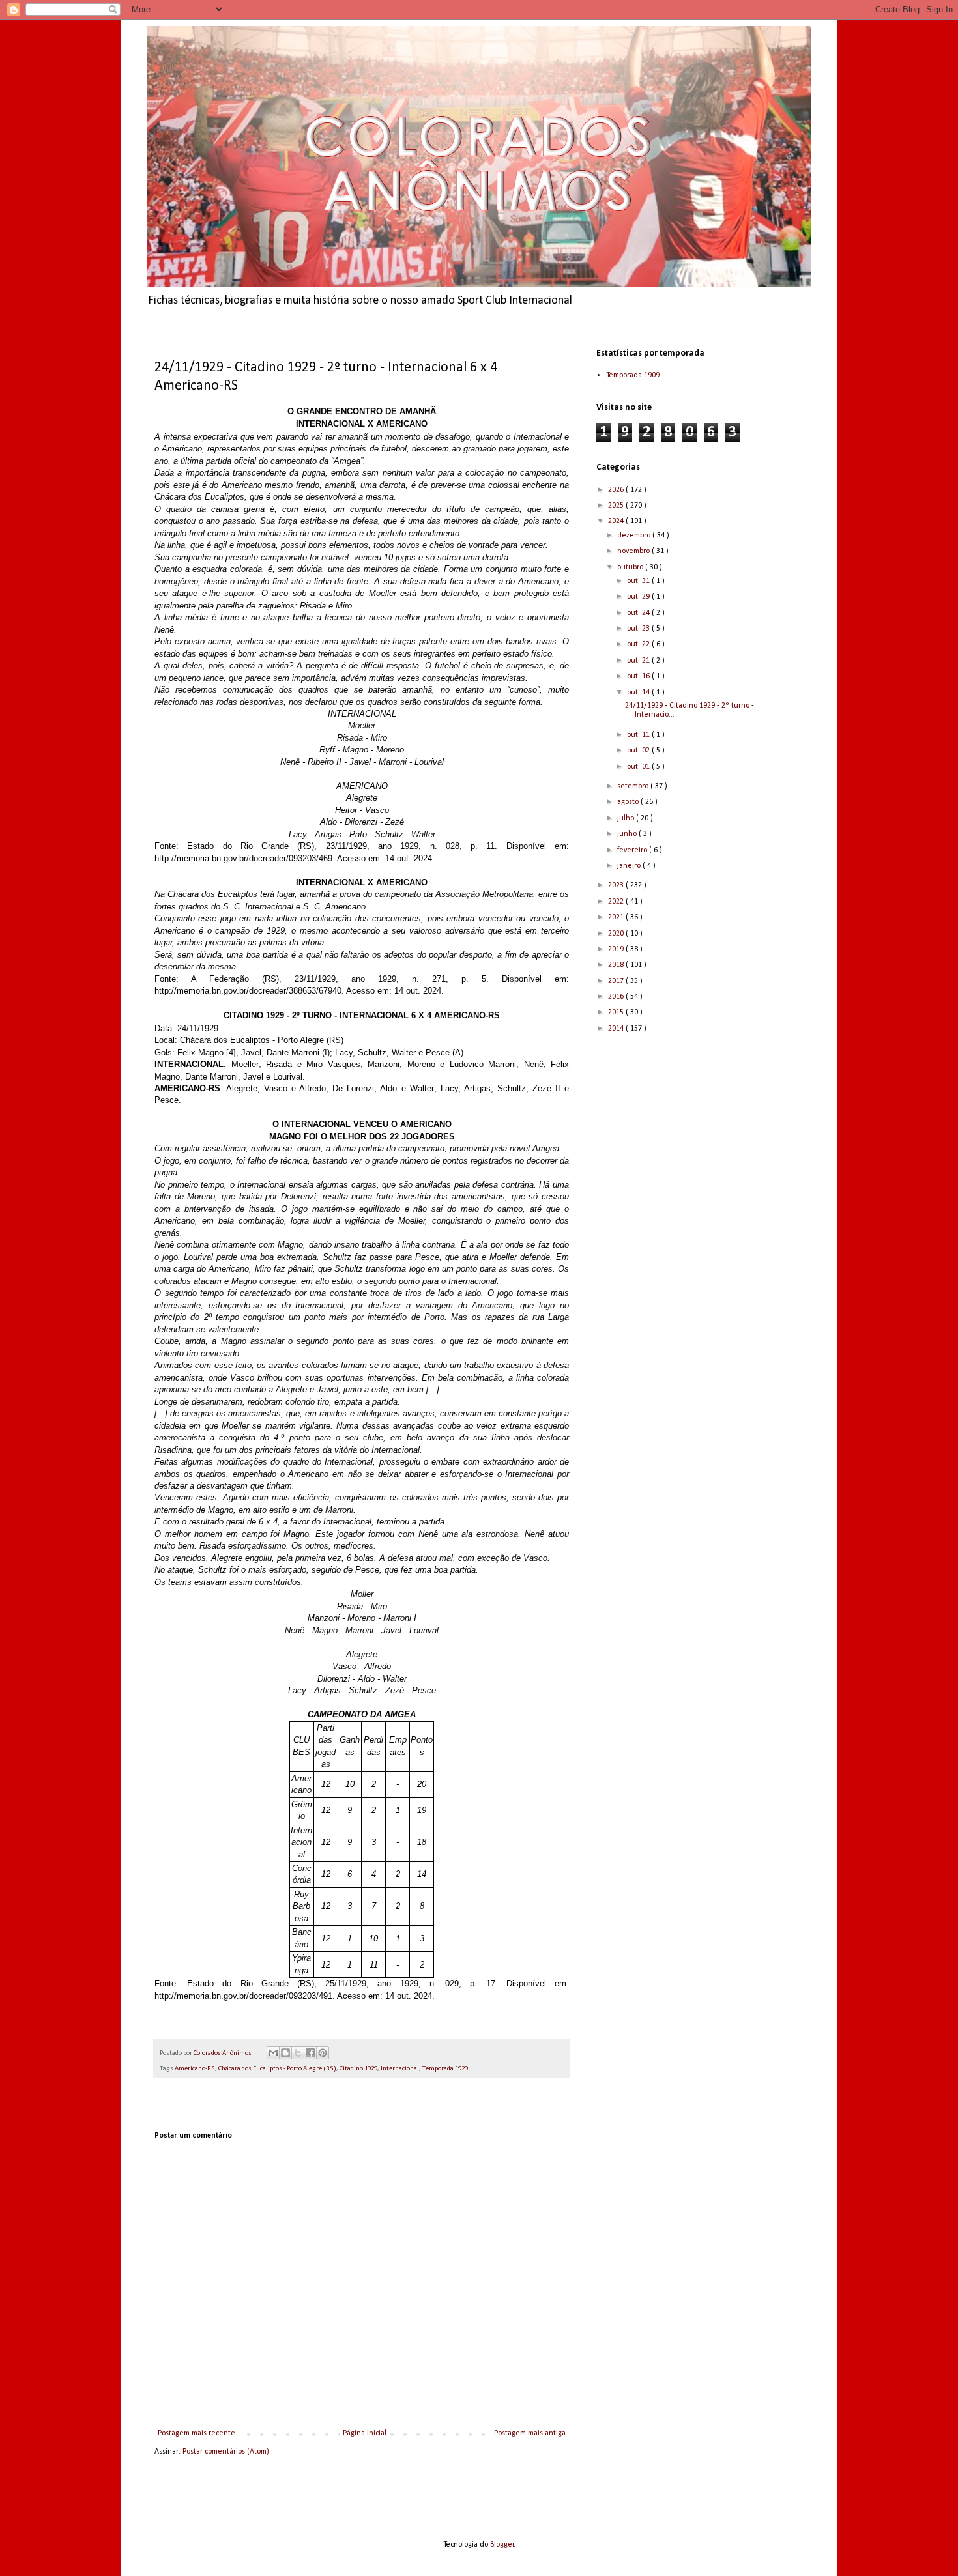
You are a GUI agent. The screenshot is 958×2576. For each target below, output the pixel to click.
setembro (634, 786)
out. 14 (639, 693)
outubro (631, 567)
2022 (617, 902)
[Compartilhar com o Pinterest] (323, 2053)
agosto (629, 802)
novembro (634, 551)
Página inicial (365, 2433)
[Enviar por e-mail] (273, 2053)
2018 (617, 965)
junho (628, 834)
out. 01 (639, 767)
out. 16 (639, 676)
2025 (617, 506)
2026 (617, 490)
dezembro (635, 536)
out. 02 (639, 751)
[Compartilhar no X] (298, 2053)
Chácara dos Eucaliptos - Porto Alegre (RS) (277, 2069)
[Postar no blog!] (285, 2053)
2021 (617, 917)
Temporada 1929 (445, 2069)
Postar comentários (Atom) (226, 2452)
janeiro (630, 866)
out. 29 (639, 597)
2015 (617, 1012)
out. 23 (639, 629)
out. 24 (639, 613)
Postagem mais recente (196, 2433)
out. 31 (639, 581)
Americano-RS (195, 2069)
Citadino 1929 (358, 2069)
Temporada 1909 (633, 375)
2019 (617, 949)
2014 (617, 1029)
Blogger (502, 2545)
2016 (617, 997)
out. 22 (639, 644)
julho (627, 818)
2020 (617, 934)
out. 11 (639, 735)
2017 (617, 981)
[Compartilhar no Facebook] (310, 2053)
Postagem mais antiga (530, 2433)
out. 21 (639, 661)
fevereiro (633, 850)
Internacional (400, 2069)
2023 (617, 885)
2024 (617, 521)
